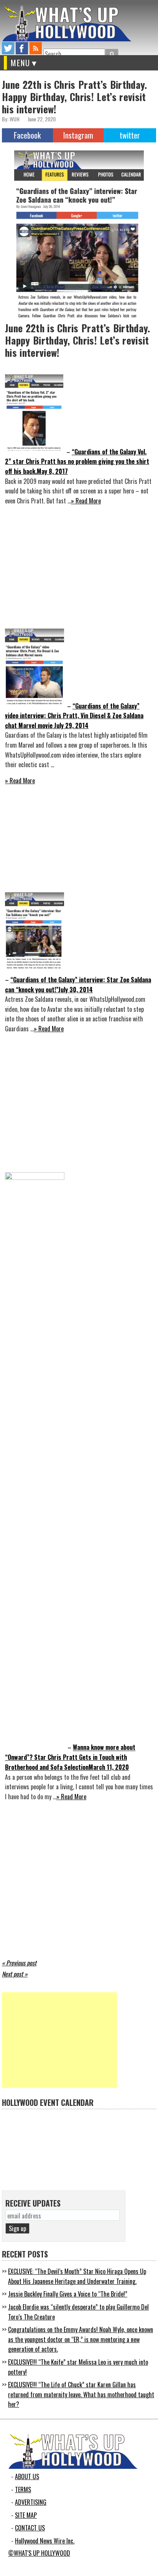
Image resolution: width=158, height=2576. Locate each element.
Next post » (15, 1974)
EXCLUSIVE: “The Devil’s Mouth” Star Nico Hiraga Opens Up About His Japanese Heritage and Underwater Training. (77, 2276)
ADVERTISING (31, 2502)
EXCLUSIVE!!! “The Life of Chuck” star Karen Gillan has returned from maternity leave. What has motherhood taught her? (81, 2394)
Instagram (78, 135)
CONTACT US (30, 2528)
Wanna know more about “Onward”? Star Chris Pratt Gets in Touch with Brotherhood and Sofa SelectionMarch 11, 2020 (70, 1757)
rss (36, 48)
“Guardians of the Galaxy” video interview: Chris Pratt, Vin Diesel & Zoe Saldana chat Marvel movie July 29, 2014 (74, 716)
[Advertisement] (59, 2040)
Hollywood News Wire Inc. (45, 2541)
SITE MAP (26, 2515)
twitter (8, 48)
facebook (22, 48)
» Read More (86, 501)
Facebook (27, 135)
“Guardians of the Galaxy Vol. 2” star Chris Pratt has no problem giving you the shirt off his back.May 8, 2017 (77, 461)
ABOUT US (27, 2476)
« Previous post (19, 1963)
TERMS (23, 2489)
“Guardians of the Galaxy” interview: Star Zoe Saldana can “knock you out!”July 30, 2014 (78, 985)
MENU (21, 63)
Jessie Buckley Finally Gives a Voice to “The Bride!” (68, 2294)
